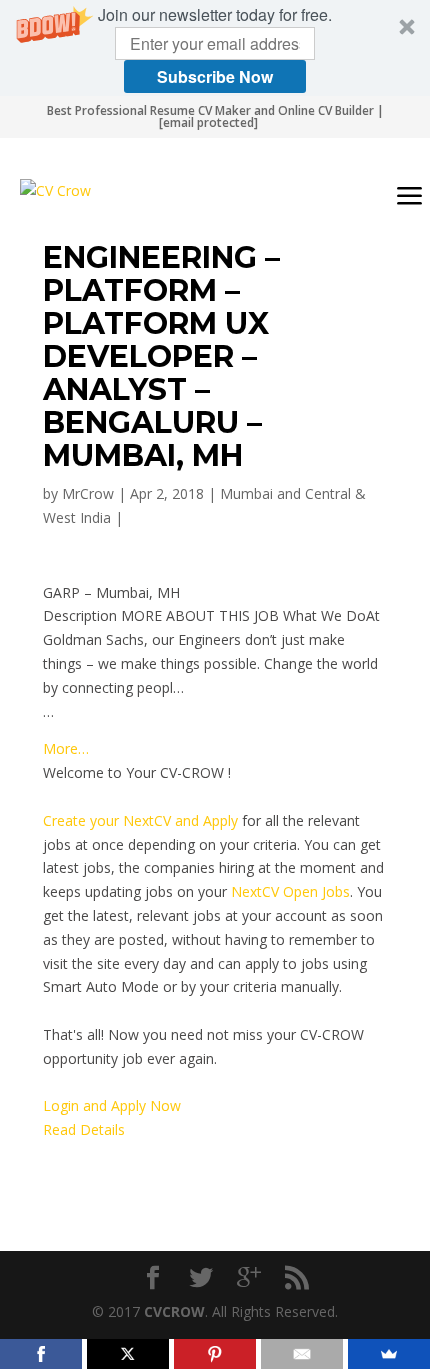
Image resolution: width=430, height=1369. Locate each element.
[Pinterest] (215, 1354)
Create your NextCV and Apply (140, 820)
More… (66, 748)
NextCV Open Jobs (290, 891)
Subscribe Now (215, 76)
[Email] (302, 1354)
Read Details (84, 1129)
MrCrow (88, 493)
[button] (215, 48)
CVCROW (174, 1311)
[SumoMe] (389, 1354)
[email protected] (208, 122)
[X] (128, 1354)
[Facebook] (41, 1354)
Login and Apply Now (112, 1105)
